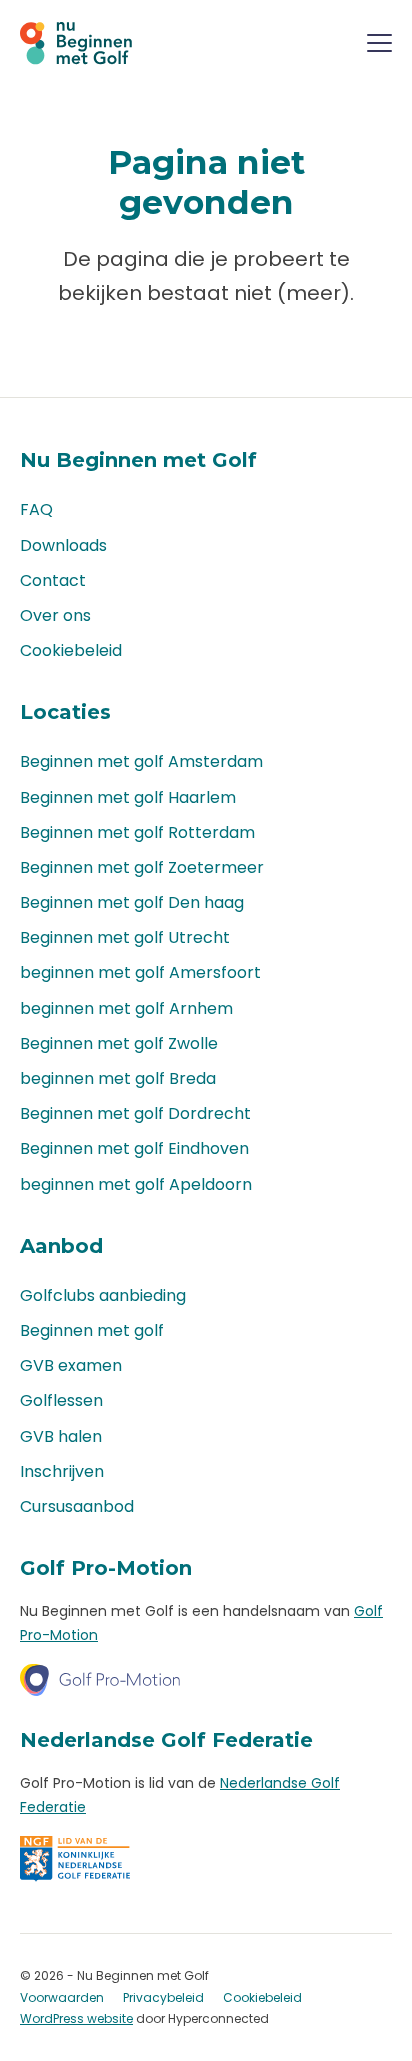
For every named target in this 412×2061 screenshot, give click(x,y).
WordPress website (76, 2018)
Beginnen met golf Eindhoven (134, 1148)
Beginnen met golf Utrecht (125, 937)
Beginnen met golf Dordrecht (135, 1113)
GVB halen (61, 1436)
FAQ (36, 509)
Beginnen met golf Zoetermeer (142, 867)
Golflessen (61, 1400)
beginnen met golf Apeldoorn (136, 1184)
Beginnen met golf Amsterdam (141, 761)
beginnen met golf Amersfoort (140, 972)
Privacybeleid (163, 1997)
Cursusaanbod (77, 1506)
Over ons (55, 615)
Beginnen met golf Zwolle (119, 1043)
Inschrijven (62, 1471)
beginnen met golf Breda (118, 1078)
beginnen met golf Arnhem (126, 1008)
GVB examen (71, 1365)
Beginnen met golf (92, 1330)
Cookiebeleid (71, 650)
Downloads (63, 545)
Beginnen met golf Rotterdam (137, 832)
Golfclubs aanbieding (103, 1295)
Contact (53, 580)
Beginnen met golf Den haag (132, 902)
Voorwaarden (62, 1997)
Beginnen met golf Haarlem (128, 797)
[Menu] (379, 46)
